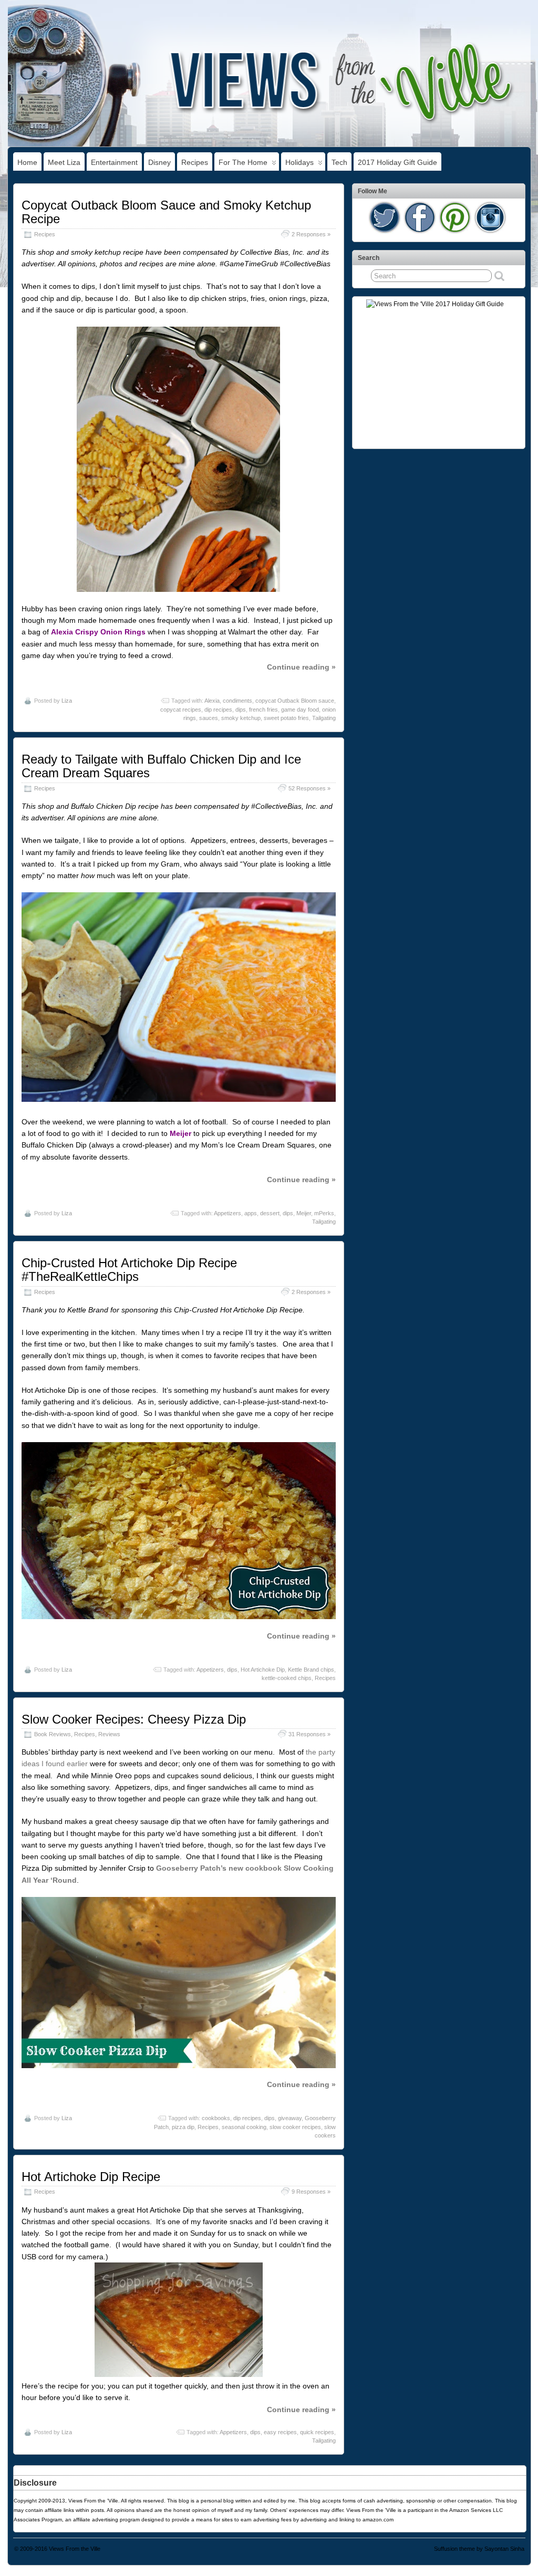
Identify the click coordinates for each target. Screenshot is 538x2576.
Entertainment (114, 162)
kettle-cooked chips (287, 1678)
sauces (209, 718)
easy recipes (280, 2432)
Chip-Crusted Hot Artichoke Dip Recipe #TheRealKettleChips (129, 1270)
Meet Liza (64, 162)
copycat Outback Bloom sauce (295, 701)
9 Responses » (311, 2192)
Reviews (109, 1734)
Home (27, 162)
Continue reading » (301, 667)
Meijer (304, 1213)
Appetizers (227, 1213)
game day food (300, 710)
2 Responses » (311, 234)
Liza (67, 701)
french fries (263, 710)
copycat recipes (181, 710)
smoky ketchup (241, 718)
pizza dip (183, 2127)
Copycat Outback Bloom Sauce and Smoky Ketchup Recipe (166, 212)
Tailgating (324, 718)
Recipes (195, 162)
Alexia (212, 701)
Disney (159, 162)
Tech (339, 162)
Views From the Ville (75, 2549)
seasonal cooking (244, 2127)
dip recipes (218, 710)
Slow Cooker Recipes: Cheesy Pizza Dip (134, 1719)
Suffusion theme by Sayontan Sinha (479, 2549)
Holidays (299, 162)
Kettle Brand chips (311, 1670)
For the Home (243, 162)
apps (251, 1213)
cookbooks (216, 2118)
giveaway (290, 2118)
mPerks (324, 1213)
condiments (237, 701)
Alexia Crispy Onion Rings (98, 632)
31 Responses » (309, 1734)
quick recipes (317, 2432)
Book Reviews (53, 1734)
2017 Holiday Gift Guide (397, 162)
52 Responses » (309, 788)
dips (241, 710)
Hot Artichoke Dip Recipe (91, 2177)
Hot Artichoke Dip (263, 1670)
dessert (270, 1213)
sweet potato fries (286, 718)
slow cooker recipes (295, 2127)
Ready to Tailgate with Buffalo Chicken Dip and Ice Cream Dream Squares (161, 766)
